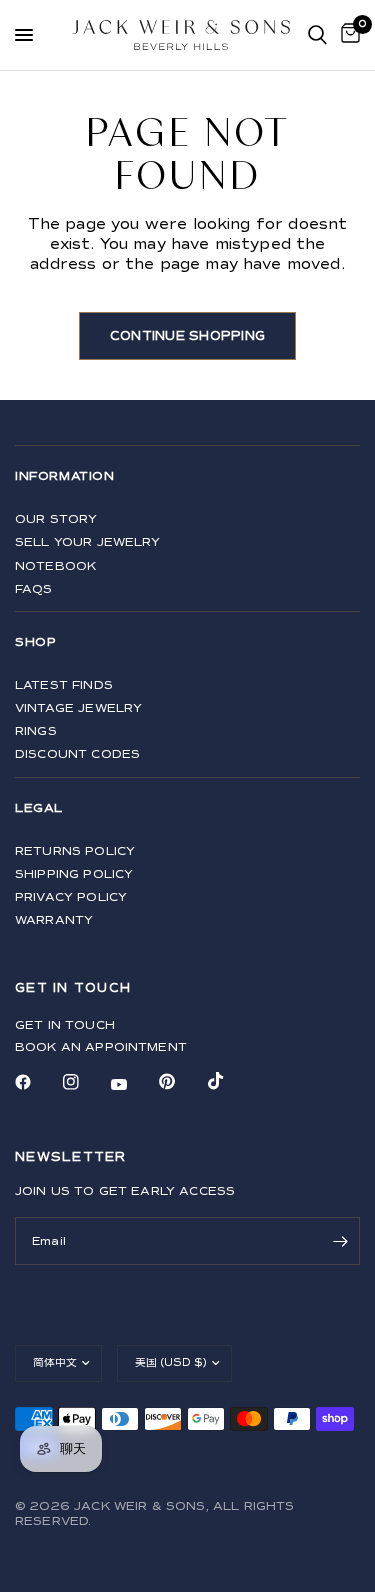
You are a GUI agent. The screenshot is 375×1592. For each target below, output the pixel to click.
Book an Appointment (101, 1047)
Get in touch (65, 1025)
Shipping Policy (74, 874)
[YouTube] (133, 1084)
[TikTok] (230, 1081)
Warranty (54, 920)
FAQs (34, 589)
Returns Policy (75, 851)
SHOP (35, 642)
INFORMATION (65, 476)
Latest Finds (64, 685)
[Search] (317, 35)
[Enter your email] (340, 1241)
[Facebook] (37, 1082)
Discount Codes (77, 754)
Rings (36, 731)
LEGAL (39, 808)
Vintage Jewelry (78, 708)
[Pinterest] (181, 1082)
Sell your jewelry (88, 542)
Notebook (55, 566)
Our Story (56, 519)
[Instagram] (85, 1082)
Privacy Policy (71, 897)
